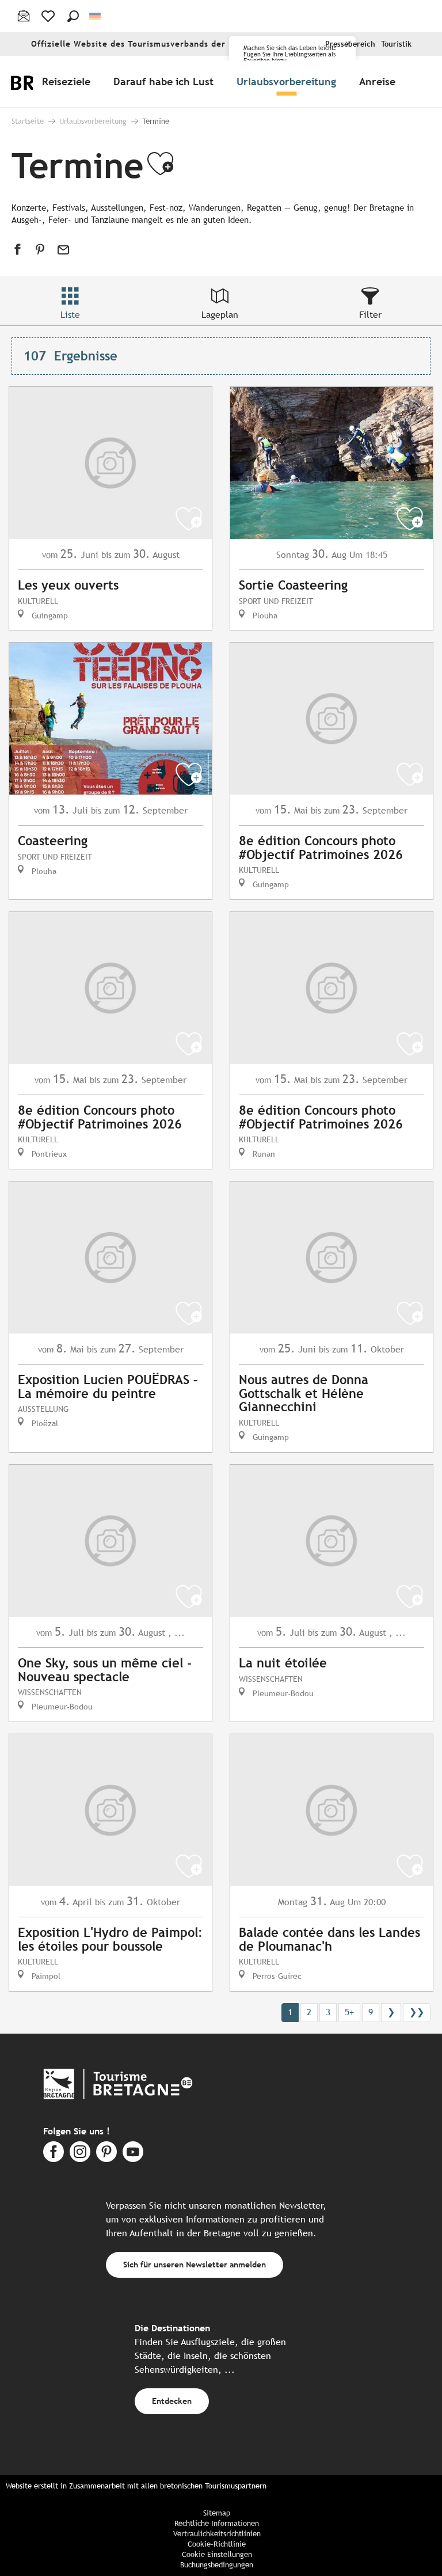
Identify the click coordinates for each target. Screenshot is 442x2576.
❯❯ (417, 2012)
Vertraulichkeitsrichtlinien (217, 2534)
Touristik (396, 44)
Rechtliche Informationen (217, 2523)
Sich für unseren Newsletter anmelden (195, 2264)
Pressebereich (350, 44)
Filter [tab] (370, 315)
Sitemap (217, 2513)
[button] (73, 16)
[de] (96, 16)
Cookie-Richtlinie (217, 2544)
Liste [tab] (70, 315)
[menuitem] (68, 81)
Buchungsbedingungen (217, 2565)
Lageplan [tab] (220, 315)
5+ (349, 2012)
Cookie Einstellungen (217, 2554)
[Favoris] (49, 16)
